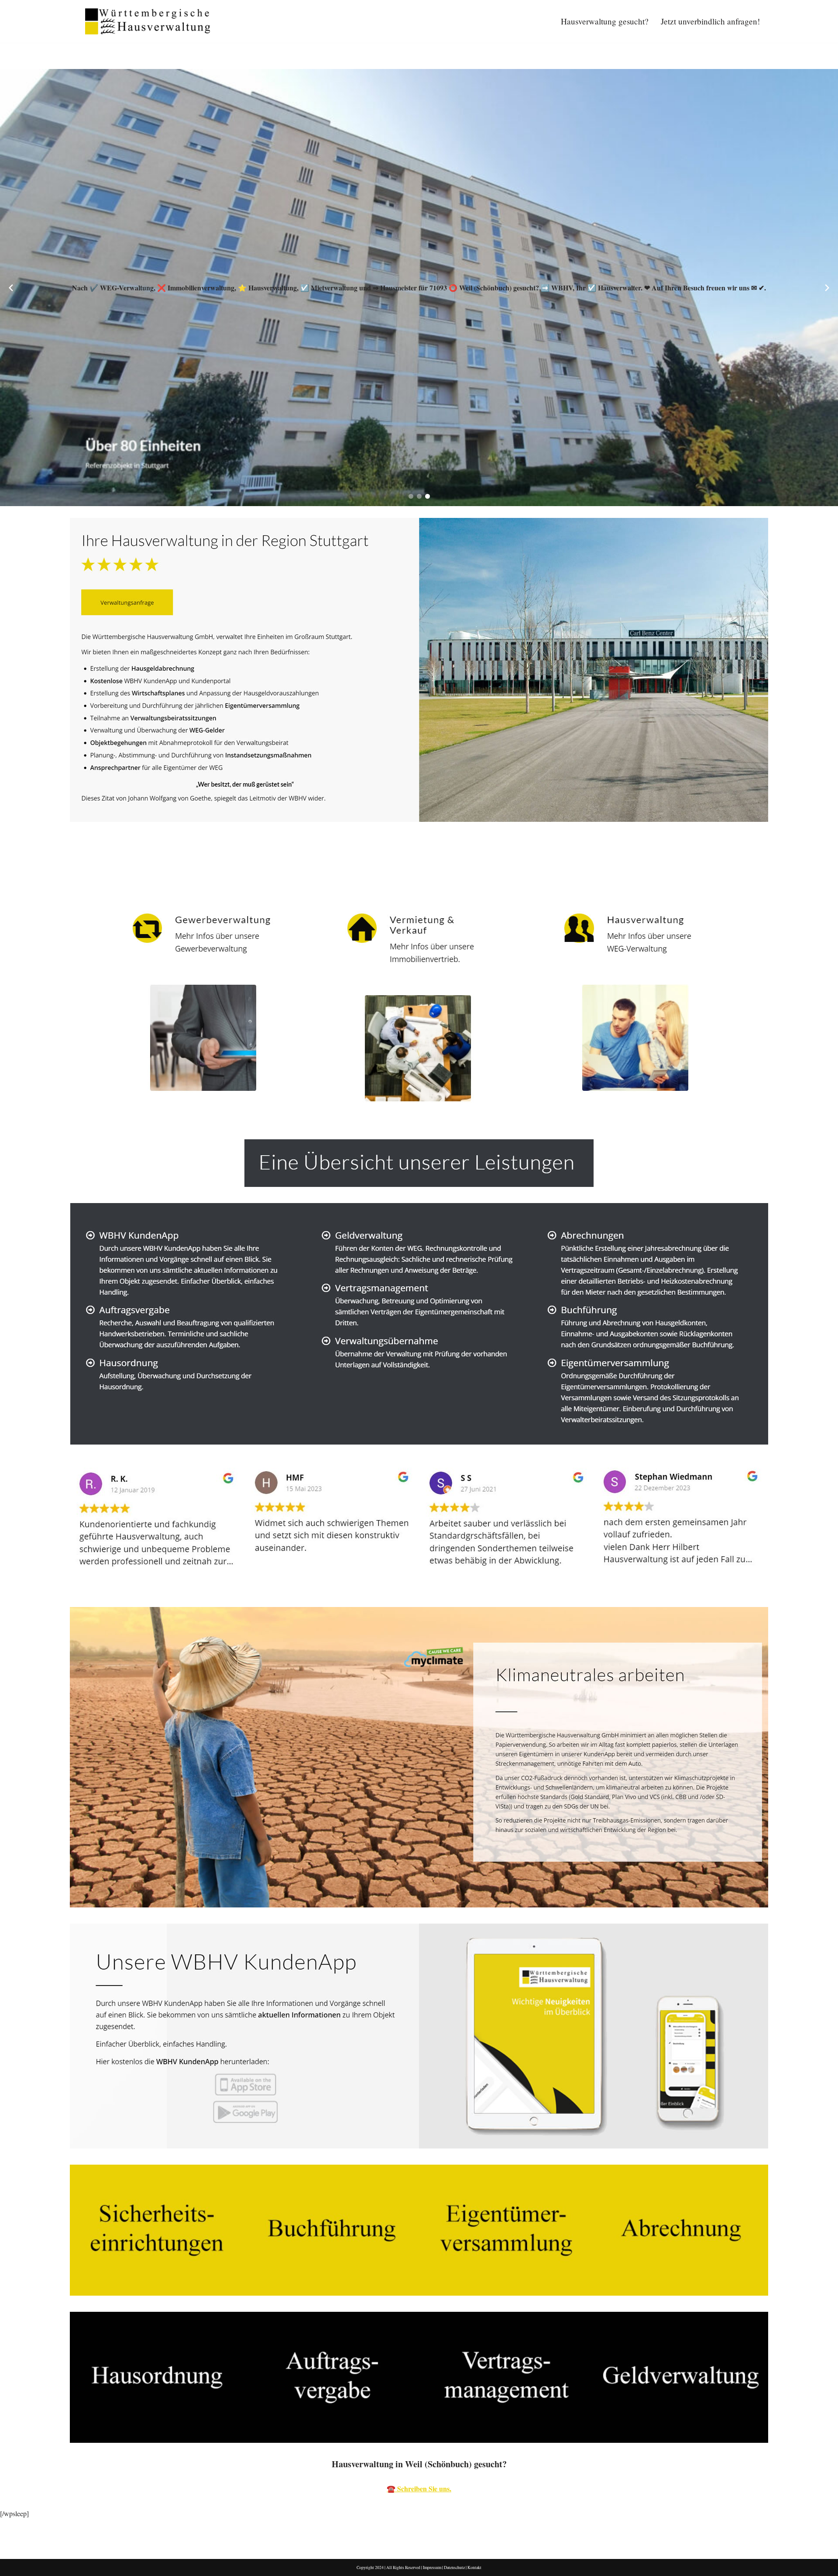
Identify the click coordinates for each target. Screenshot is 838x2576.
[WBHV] (148, 21)
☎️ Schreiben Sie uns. (419, 2488)
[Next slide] (827, 288)
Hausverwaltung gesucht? (605, 21)
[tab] (36, 870)
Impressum (432, 2567)
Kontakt (474, 2567)
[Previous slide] (11, 288)
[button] (411, 496)
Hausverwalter (36, 870)
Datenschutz (454, 2567)
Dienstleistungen (113, 870)
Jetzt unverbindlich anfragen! (710, 21)
